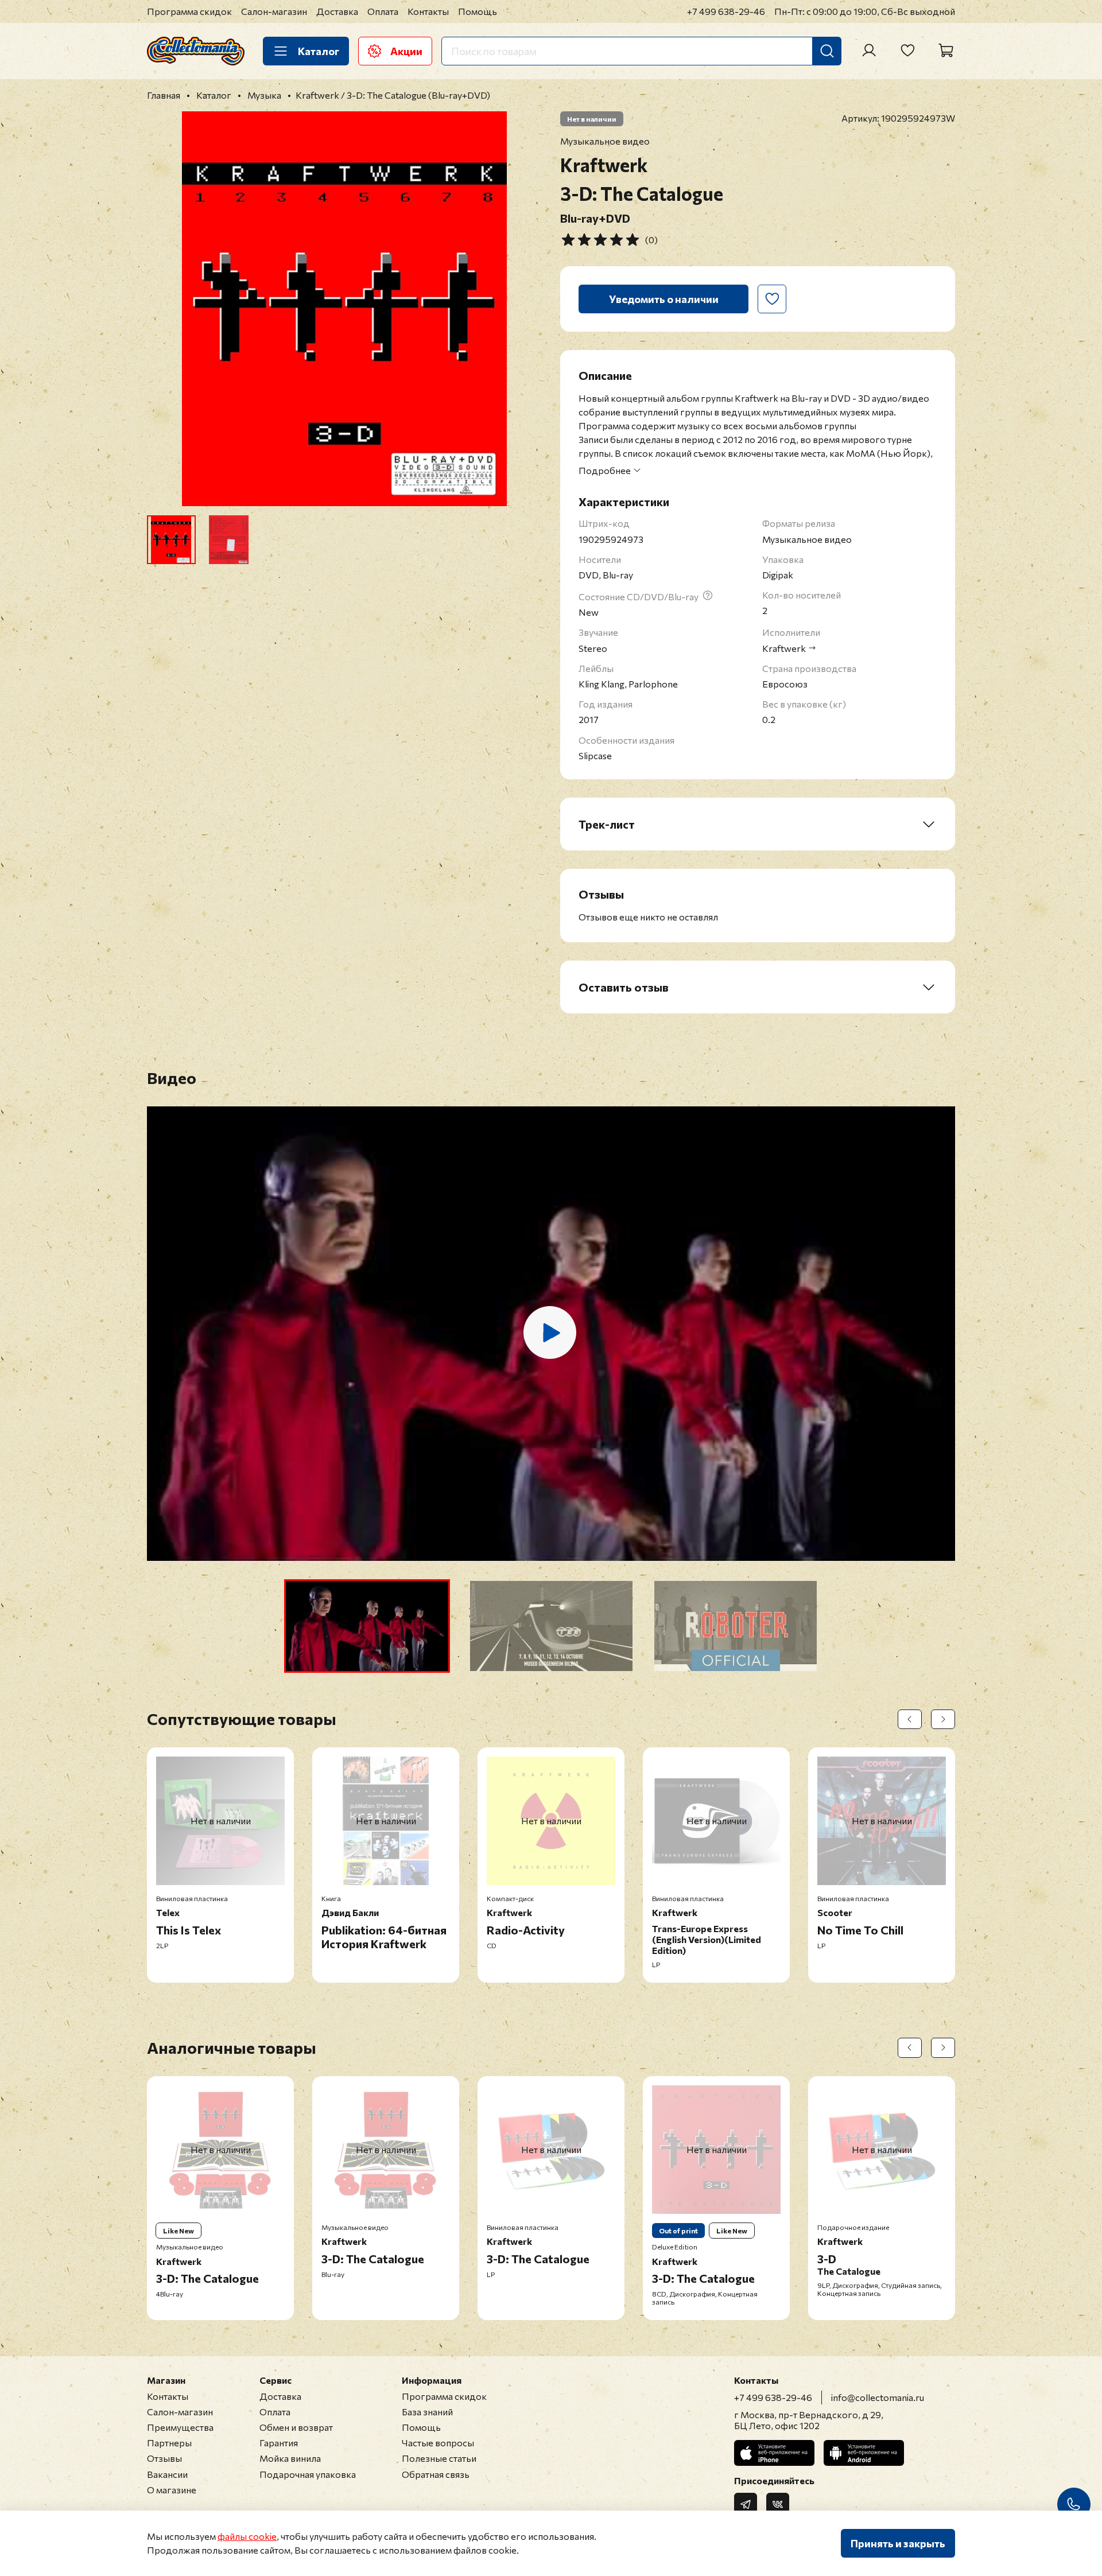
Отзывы (164, 2458)
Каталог (319, 51)
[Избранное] (907, 50)
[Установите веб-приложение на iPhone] (774, 2453)
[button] (367, 1626)
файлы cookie (247, 2536)
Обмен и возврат (296, 2427)
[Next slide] (523, 309)
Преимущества (180, 2427)
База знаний (427, 2412)
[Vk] (778, 2504)
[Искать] (827, 51)
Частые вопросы (438, 2443)
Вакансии (167, 2474)
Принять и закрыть (898, 2543)
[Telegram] (746, 2504)
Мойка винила (290, 2458)
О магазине (172, 2490)
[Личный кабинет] (869, 50)
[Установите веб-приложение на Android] (864, 2453)
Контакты (428, 11)
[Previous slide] (165, 309)
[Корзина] (946, 50)
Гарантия (279, 2443)
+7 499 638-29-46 (726, 11)
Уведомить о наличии (664, 299)
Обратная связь (436, 2474)
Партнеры (169, 2443)
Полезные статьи (439, 2458)
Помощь (478, 11)
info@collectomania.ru (878, 2397)
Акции (406, 51)
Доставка (337, 11)
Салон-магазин (274, 11)
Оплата (383, 11)
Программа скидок (189, 11)
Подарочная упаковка (308, 2474)
